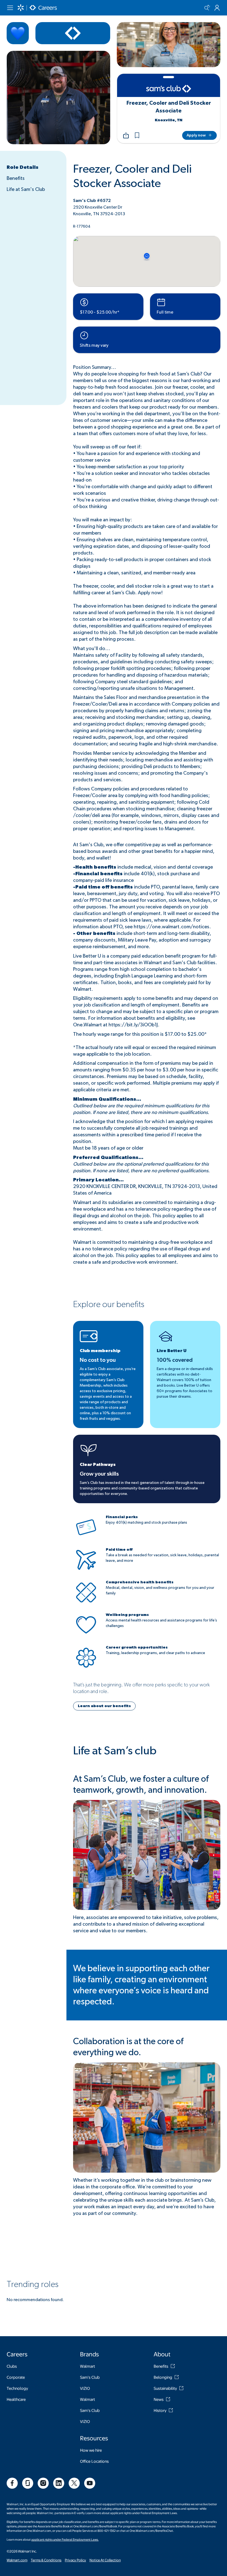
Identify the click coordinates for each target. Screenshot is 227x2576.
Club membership (100, 1351)
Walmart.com (17, 2560)
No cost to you (98, 1360)
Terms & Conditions (46, 2560)
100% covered (175, 1360)
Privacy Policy (75, 2560)
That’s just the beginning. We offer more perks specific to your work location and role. (141, 1688)
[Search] (207, 8)
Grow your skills (99, 1474)
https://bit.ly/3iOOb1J (133, 1025)
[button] (137, 135)
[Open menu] (10, 8)
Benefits (16, 178)
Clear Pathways (98, 1465)
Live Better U (172, 1351)
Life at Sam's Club (26, 190)
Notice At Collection (105, 2560)
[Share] (126, 135)
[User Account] (217, 8)
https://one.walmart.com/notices (171, 927)
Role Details (23, 167)
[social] (12, 2483)
